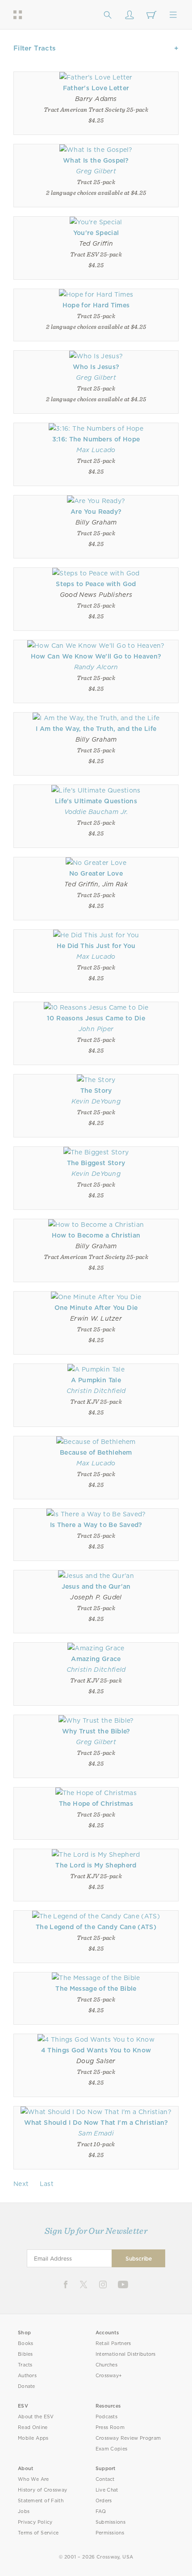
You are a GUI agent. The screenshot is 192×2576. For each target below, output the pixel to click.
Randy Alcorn (96, 667)
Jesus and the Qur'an (96, 1586)
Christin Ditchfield (96, 1391)
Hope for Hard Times (96, 305)
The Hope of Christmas (96, 1804)
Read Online (33, 2427)
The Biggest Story (96, 1163)
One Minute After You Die (96, 1308)
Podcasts (106, 2417)
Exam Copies (112, 2449)
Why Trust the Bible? (96, 1731)
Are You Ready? (96, 512)
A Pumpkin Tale (96, 1380)
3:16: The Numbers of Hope (96, 439)
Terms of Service (38, 2533)
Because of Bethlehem (96, 1452)
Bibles (25, 2354)
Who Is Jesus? (96, 367)
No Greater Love (96, 873)
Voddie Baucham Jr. (96, 812)
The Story (96, 1091)
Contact (105, 2479)
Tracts (25, 2365)
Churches (106, 2365)
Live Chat (107, 2490)
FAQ (101, 2511)
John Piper (96, 1029)
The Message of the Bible (96, 1989)
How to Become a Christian (96, 1235)
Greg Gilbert (96, 171)
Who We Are (33, 2479)
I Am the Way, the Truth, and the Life (96, 729)
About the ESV (36, 2417)
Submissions (111, 2522)
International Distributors (126, 2354)
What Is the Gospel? (96, 160)
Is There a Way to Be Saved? (96, 1525)
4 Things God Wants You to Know (96, 2050)
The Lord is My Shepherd (96, 1865)
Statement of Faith (41, 2501)
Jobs (24, 2511)
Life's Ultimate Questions (96, 801)
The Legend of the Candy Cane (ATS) (96, 1927)
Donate (27, 2386)
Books (26, 2343)
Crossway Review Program (128, 2438)
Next (21, 2184)
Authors (27, 2376)
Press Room (110, 2427)
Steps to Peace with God (96, 584)
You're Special (96, 233)
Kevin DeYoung (96, 1101)
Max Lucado (96, 450)
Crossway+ (109, 2376)
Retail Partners (113, 2343)
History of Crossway (42, 2490)
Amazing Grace (96, 1659)
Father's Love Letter (96, 88)
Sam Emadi (96, 2133)
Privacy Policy (35, 2522)
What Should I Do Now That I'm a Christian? (96, 2123)
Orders (104, 2501)
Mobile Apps (33, 2438)
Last (47, 2184)
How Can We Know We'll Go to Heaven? (96, 656)
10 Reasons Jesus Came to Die (96, 1018)
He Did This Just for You (96, 946)
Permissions (110, 2533)
